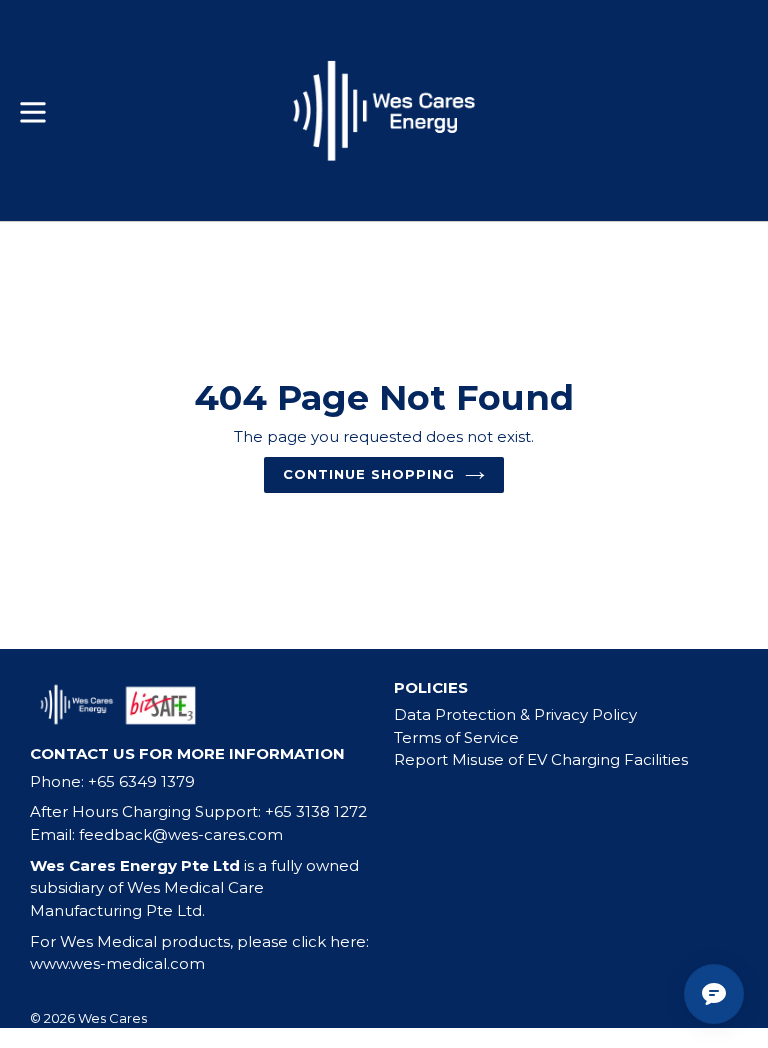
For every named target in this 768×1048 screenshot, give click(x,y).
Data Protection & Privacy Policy (515, 714)
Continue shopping (369, 474)
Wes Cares (112, 1018)
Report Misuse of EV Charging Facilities (541, 759)
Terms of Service (456, 737)
